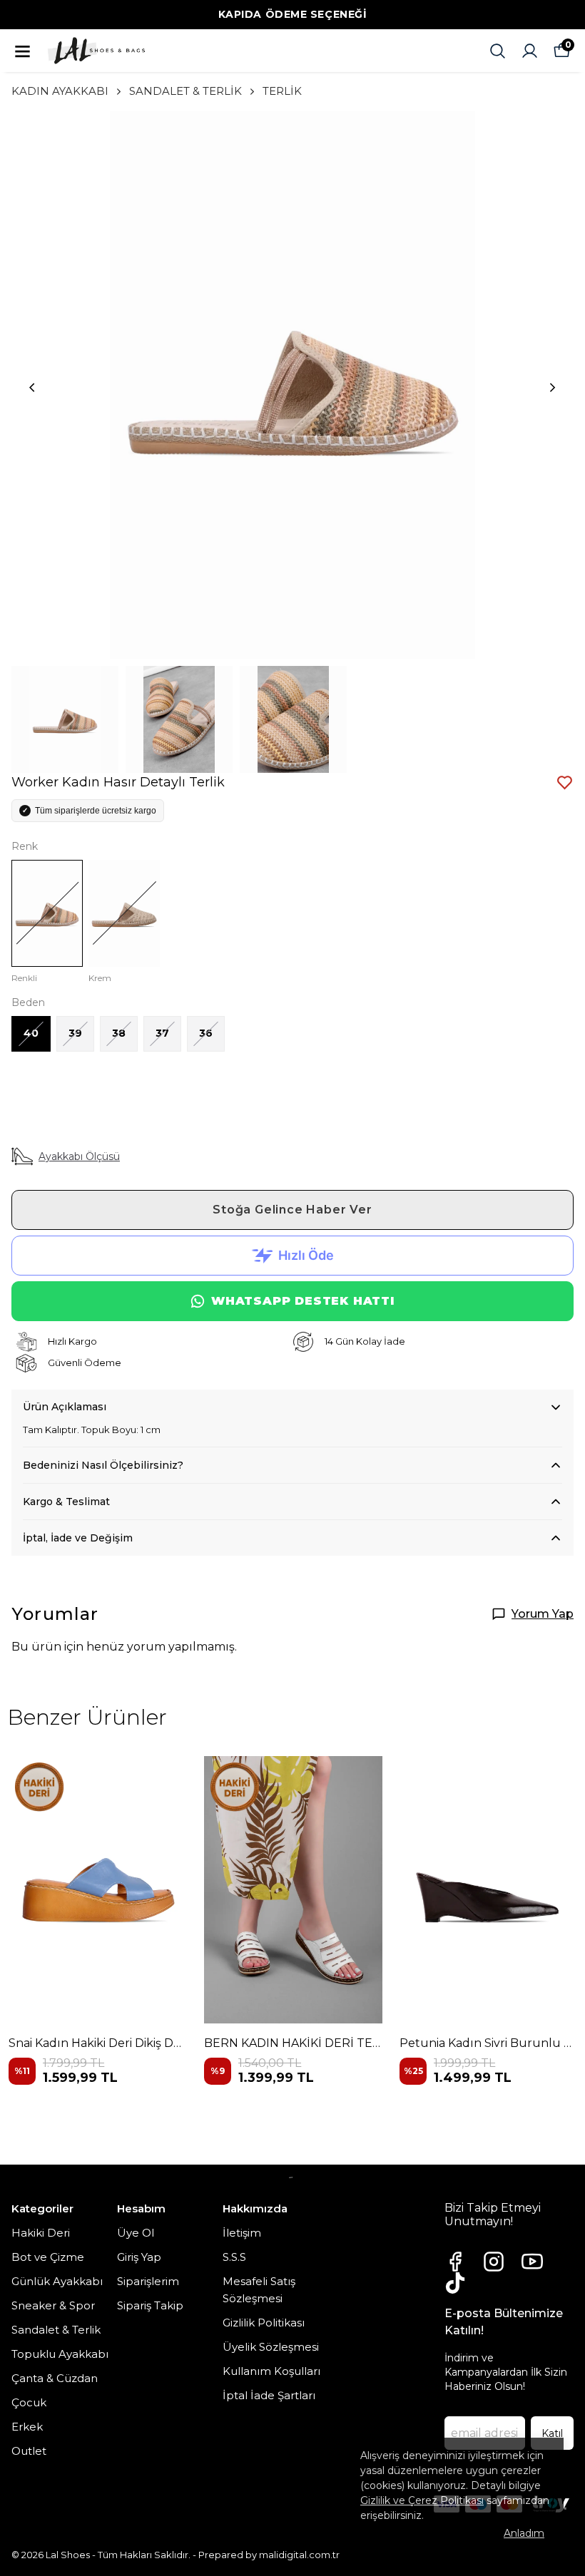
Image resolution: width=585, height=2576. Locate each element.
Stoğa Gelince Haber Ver (292, 1210)
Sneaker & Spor (53, 2305)
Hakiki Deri (41, 2233)
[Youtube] (532, 2262)
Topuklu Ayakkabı (60, 2354)
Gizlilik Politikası (264, 2323)
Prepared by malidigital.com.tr (269, 2555)
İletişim (242, 2233)
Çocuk (29, 2402)
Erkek (27, 2427)
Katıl (552, 2433)
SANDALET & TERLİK (185, 91)
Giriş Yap (139, 2257)
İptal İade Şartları (269, 2395)
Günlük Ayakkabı (57, 2281)
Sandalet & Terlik (56, 2330)
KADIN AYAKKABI (60, 91)
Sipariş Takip (150, 2305)
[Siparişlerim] (530, 51)
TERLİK (282, 91)
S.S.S (234, 2257)
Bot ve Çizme (48, 2257)
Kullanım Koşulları (271, 2371)
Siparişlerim (148, 2281)
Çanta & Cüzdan (55, 2378)
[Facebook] (455, 2262)
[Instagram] (494, 2262)
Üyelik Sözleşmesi (271, 2347)
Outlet (29, 2451)
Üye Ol (136, 2233)
